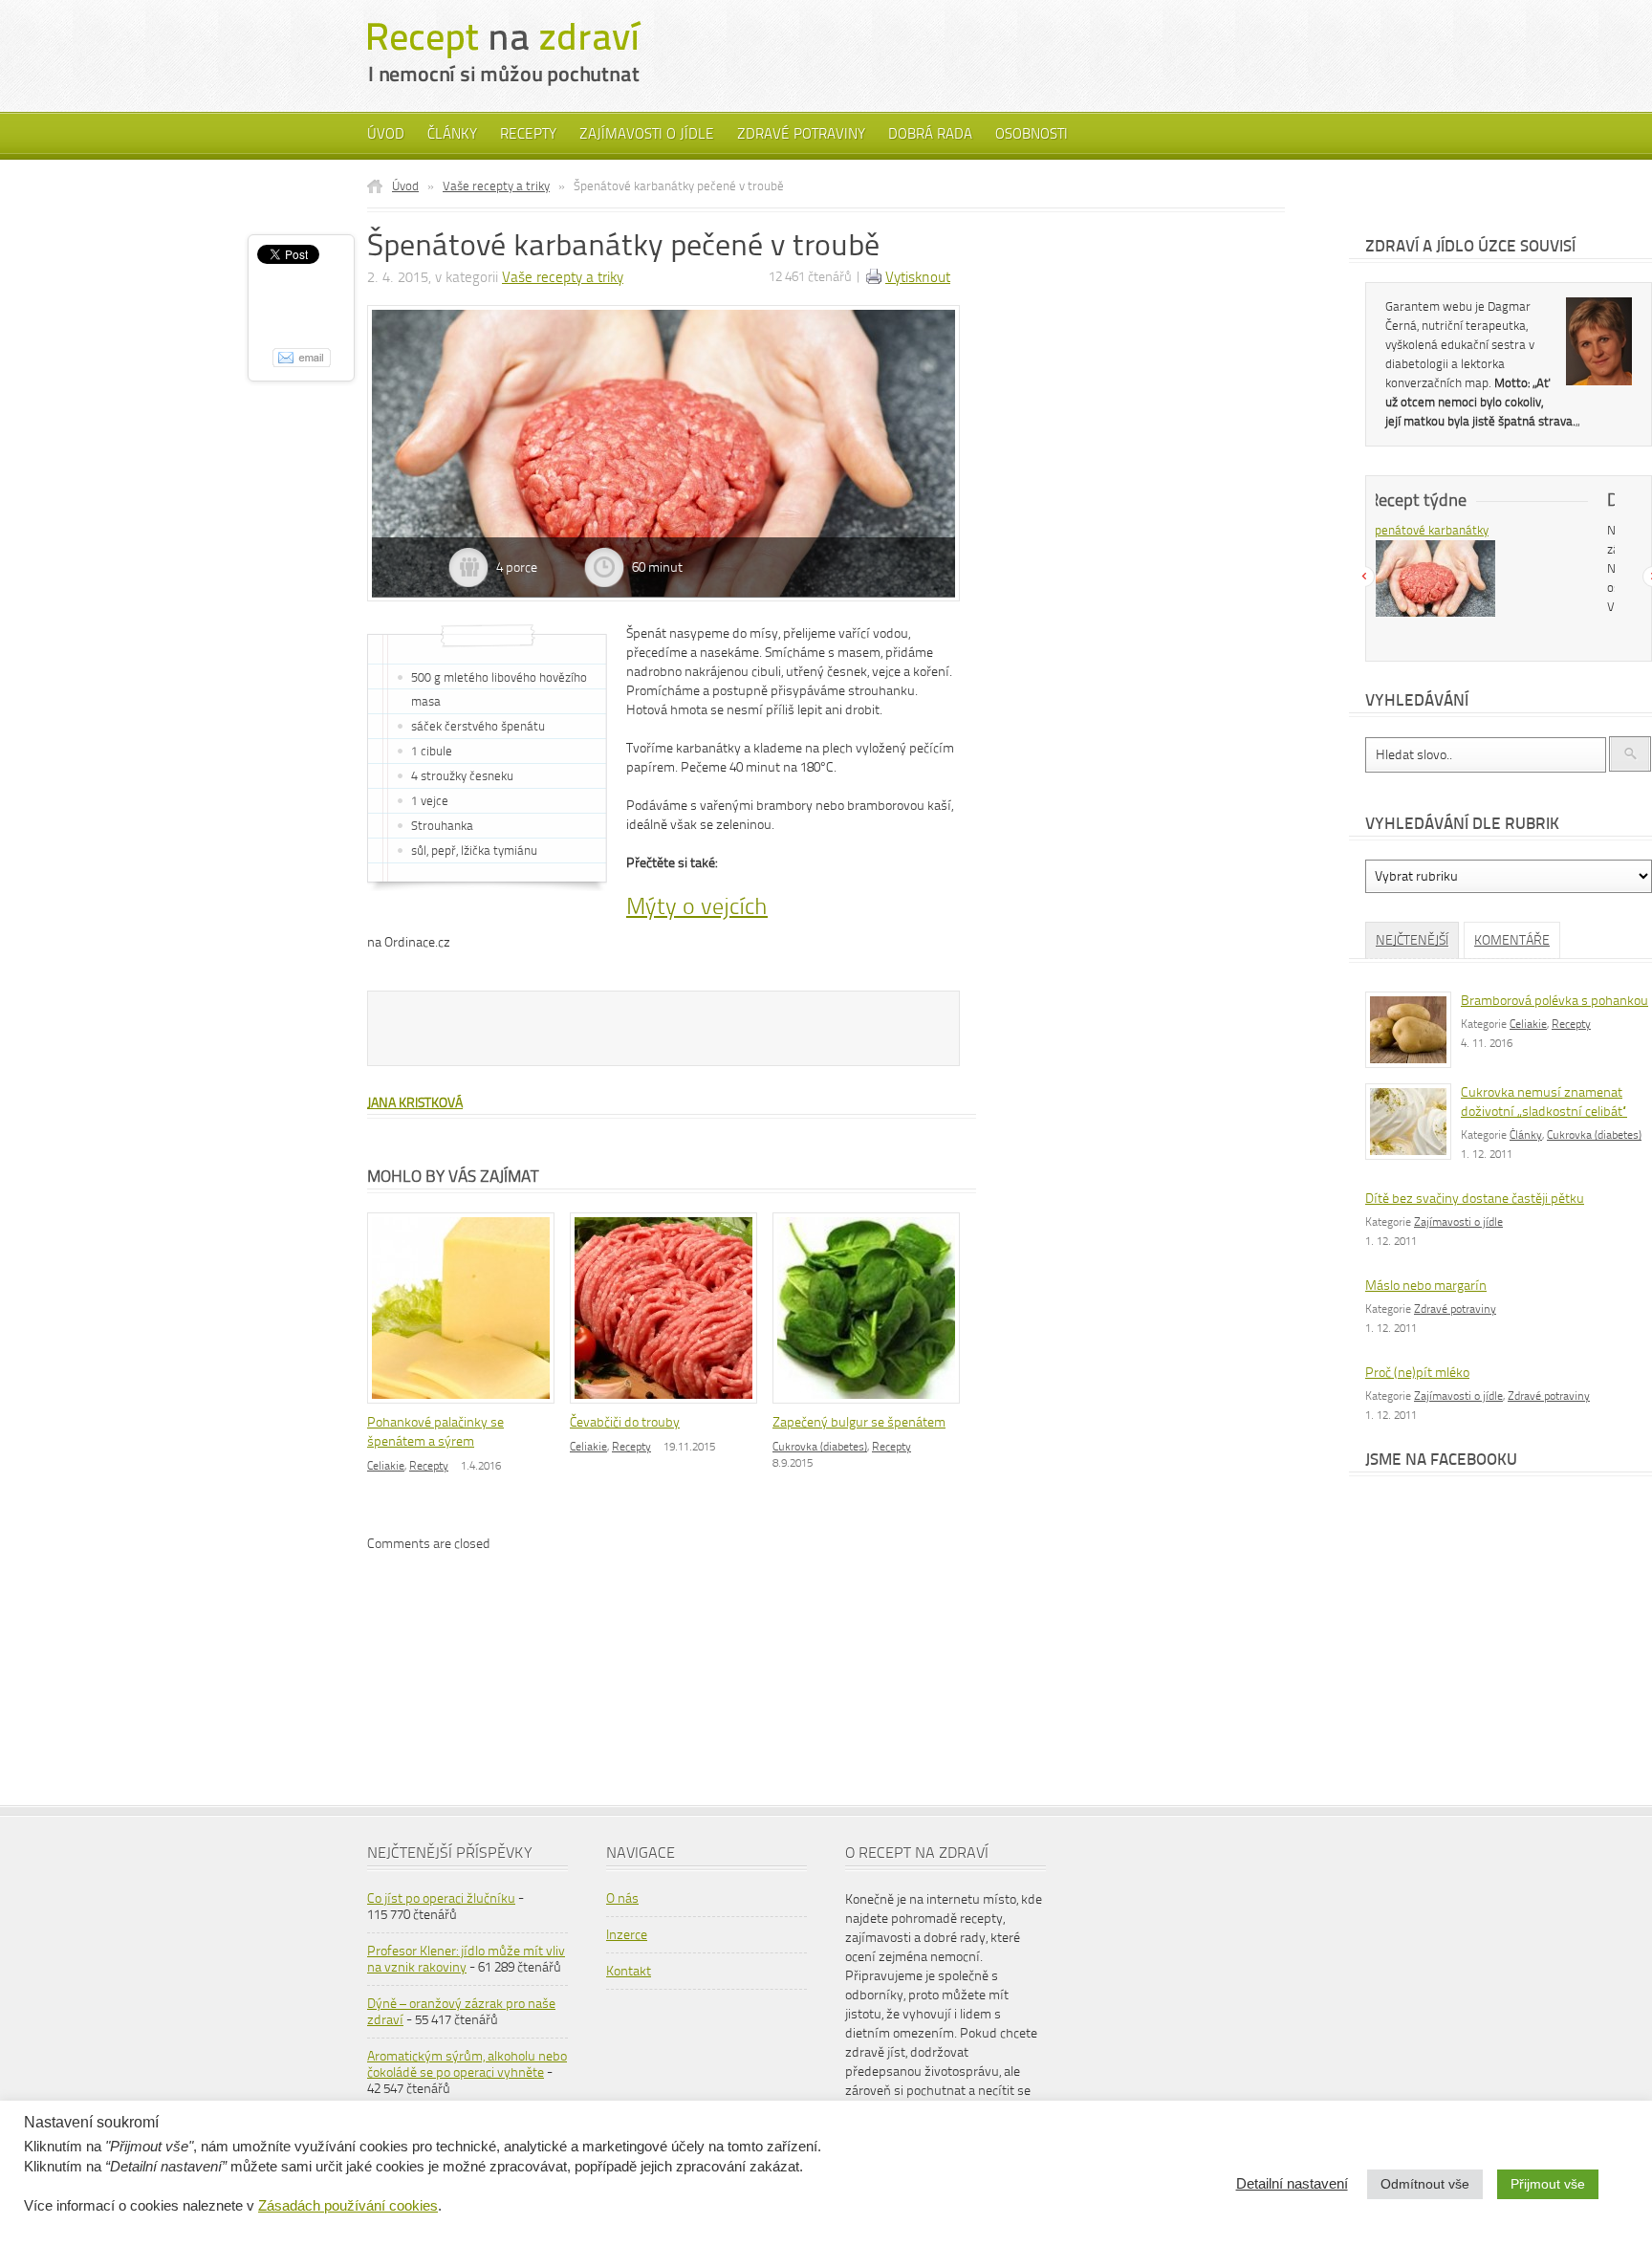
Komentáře (1512, 940)
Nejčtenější (1412, 940)
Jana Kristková (415, 1103)
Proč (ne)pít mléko (1417, 1373)
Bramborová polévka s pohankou (1554, 1001)
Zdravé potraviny (801, 134)
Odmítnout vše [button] (1425, 2184)
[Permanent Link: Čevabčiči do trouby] (668, 1405)
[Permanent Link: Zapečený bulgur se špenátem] (871, 1405)
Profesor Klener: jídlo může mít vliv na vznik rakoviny (466, 1959)
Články (452, 134)
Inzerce (627, 1935)
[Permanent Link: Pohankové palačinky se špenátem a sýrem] (466, 1405)
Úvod (386, 134)
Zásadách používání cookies (348, 2206)
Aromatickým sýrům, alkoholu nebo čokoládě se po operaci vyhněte (467, 2064)
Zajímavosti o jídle (647, 134)
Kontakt (629, 1971)
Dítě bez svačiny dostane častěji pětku (1475, 1199)
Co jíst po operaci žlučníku (441, 1898)
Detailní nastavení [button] (1292, 2184)
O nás (622, 1898)
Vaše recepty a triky (496, 186)
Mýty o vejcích (697, 906)
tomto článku (1515, 607)
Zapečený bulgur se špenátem (859, 1422)
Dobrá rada (930, 134)
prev (1364, 577)
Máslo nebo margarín (1426, 1286)
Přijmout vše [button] (1548, 2184)
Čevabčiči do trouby (625, 1422)
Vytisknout (918, 277)
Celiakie (386, 1466)
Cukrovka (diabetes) (820, 1447)
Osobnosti (1032, 134)
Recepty (528, 134)
